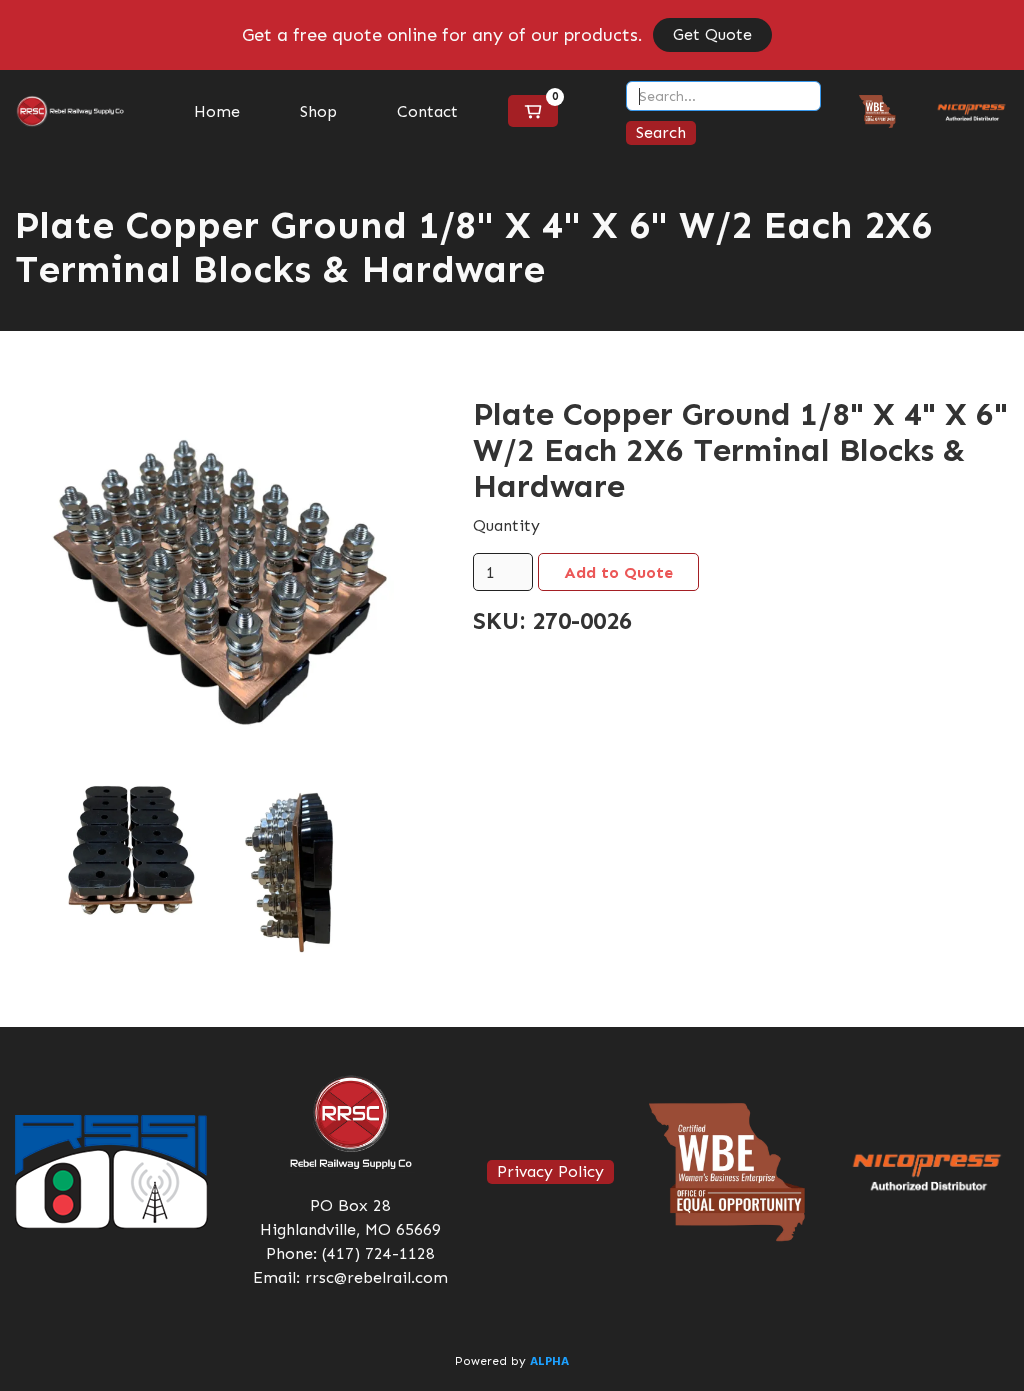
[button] (533, 111)
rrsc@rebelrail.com (376, 1277)
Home (217, 111)
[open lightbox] (214, 578)
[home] (70, 112)
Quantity (506, 525)
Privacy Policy (550, 1171)
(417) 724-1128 (378, 1253)
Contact (427, 111)
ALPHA (549, 1362)
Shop (318, 111)
